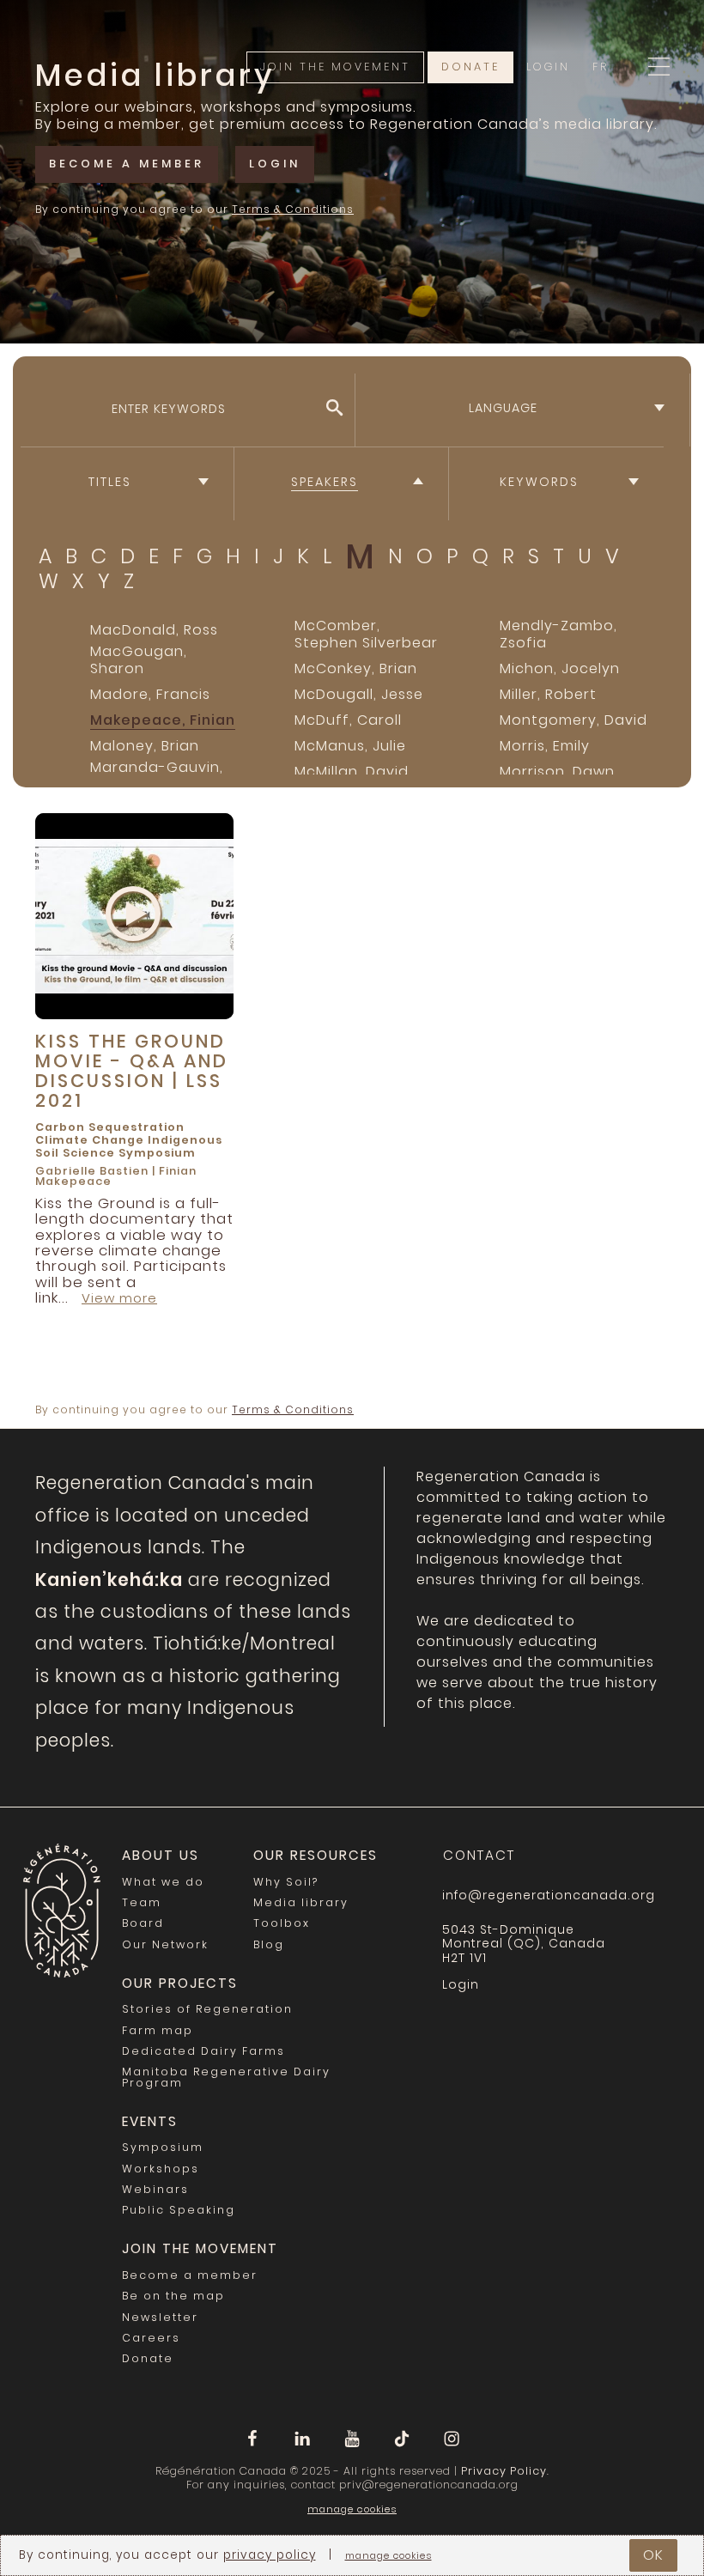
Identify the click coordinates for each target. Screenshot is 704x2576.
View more (119, 1298)
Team (142, 1902)
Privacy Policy (504, 2471)
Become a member (127, 164)
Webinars (155, 2189)
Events (150, 2121)
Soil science (75, 1153)
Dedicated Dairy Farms (203, 2051)
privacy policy (270, 2555)
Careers (151, 2338)
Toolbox (282, 1923)
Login (548, 67)
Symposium (157, 1153)
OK (653, 2555)
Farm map (158, 2030)
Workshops (161, 2169)
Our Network (165, 1944)
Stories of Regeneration (207, 2009)
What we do (163, 1882)
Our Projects (180, 1983)
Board (143, 1923)
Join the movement (335, 67)
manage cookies (352, 2509)
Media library (301, 1902)
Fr (601, 67)
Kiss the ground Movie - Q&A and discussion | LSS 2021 (132, 1071)
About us (161, 1855)
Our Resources (316, 1855)
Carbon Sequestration (110, 1127)
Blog (269, 1944)
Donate (470, 67)
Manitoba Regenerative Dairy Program (226, 2077)
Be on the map (173, 2296)
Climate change (90, 1140)
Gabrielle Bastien (92, 1171)
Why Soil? (286, 1882)
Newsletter (160, 2317)
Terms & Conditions (293, 209)
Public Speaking (179, 2210)
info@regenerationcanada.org (549, 1895)
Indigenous (185, 1140)
